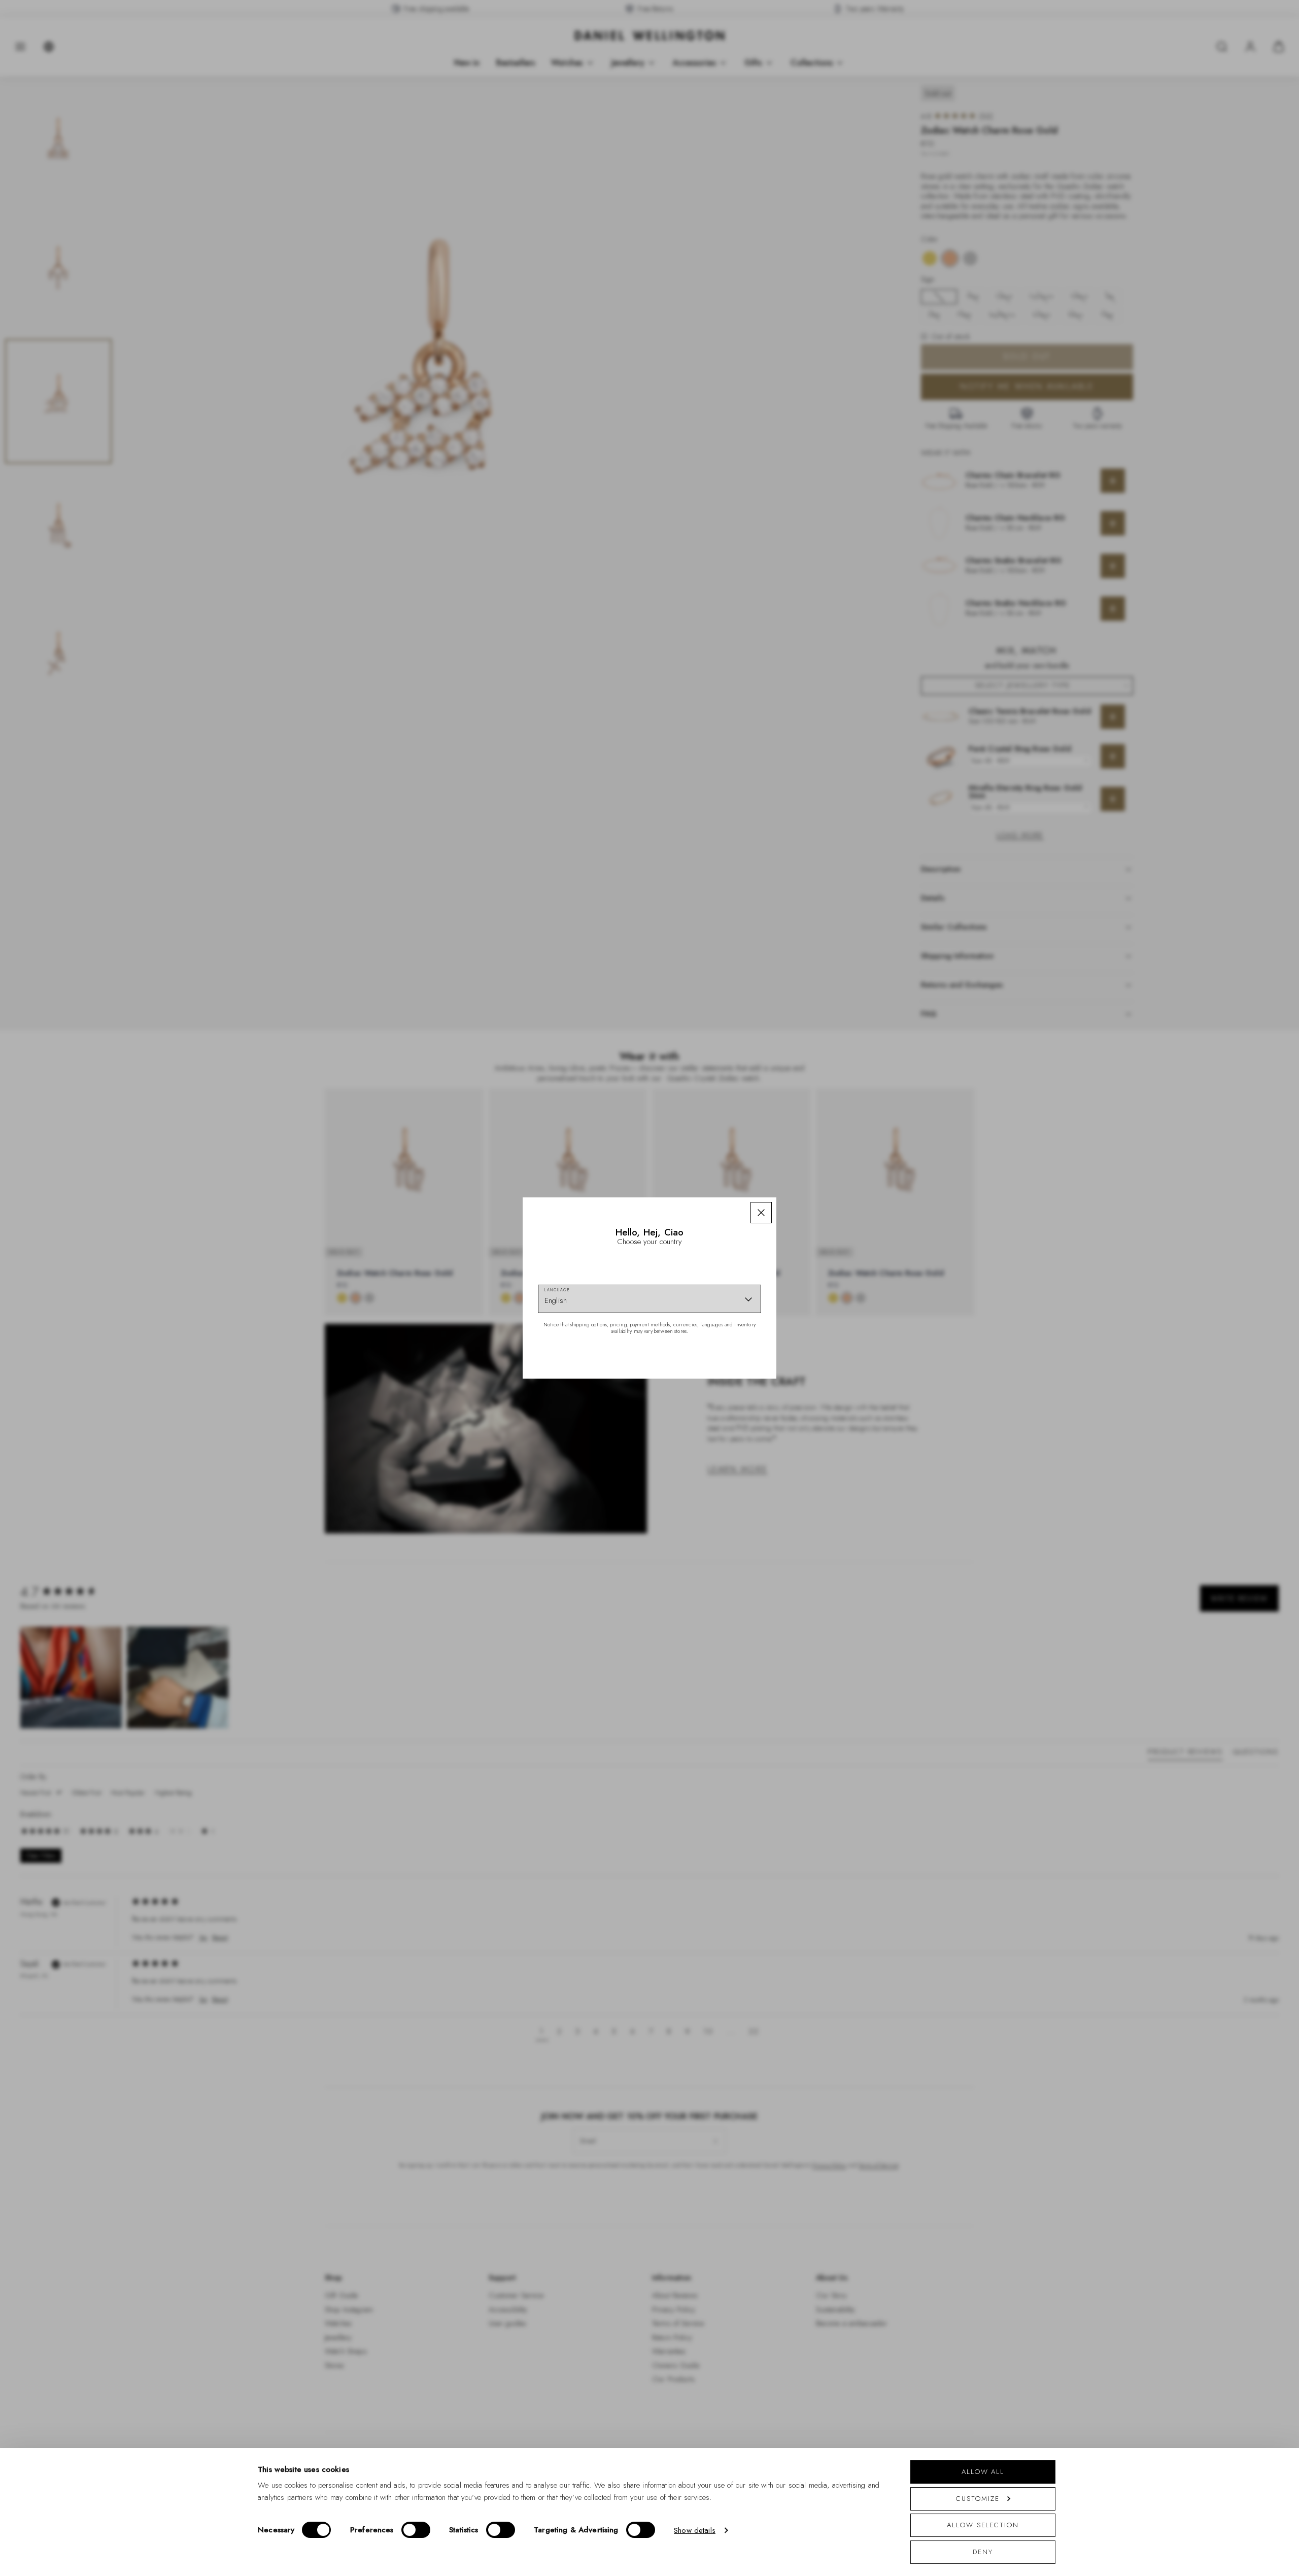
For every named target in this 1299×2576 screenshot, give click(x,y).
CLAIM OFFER (722, 1344)
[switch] (416, 2530)
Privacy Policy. (749, 1420)
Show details (695, 2530)
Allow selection (983, 2525)
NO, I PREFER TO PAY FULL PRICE (722, 1376)
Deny (983, 2552)
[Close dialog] (826, 1146)
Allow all (983, 2472)
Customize (978, 2499)
